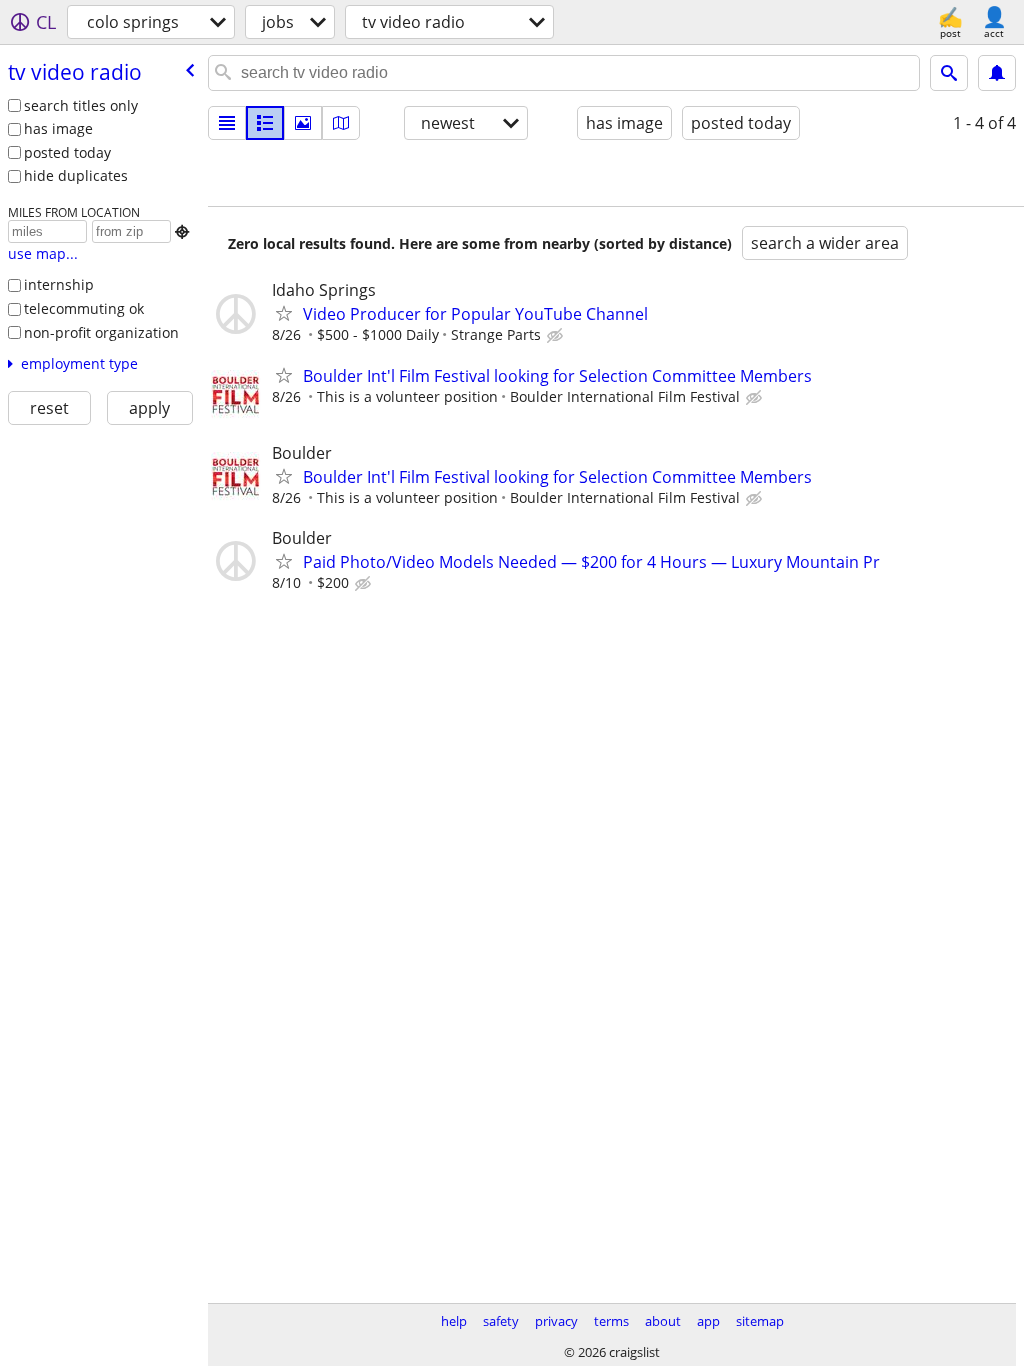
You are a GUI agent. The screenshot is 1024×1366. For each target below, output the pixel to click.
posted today (67, 152)
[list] (227, 123)
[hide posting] (557, 336)
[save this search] (997, 73)
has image (58, 128)
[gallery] (303, 123)
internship (59, 284)
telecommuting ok (84, 308)
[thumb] (265, 123)
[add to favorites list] (284, 313)
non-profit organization (101, 332)
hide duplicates (76, 175)
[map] (341, 123)
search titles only (81, 105)
